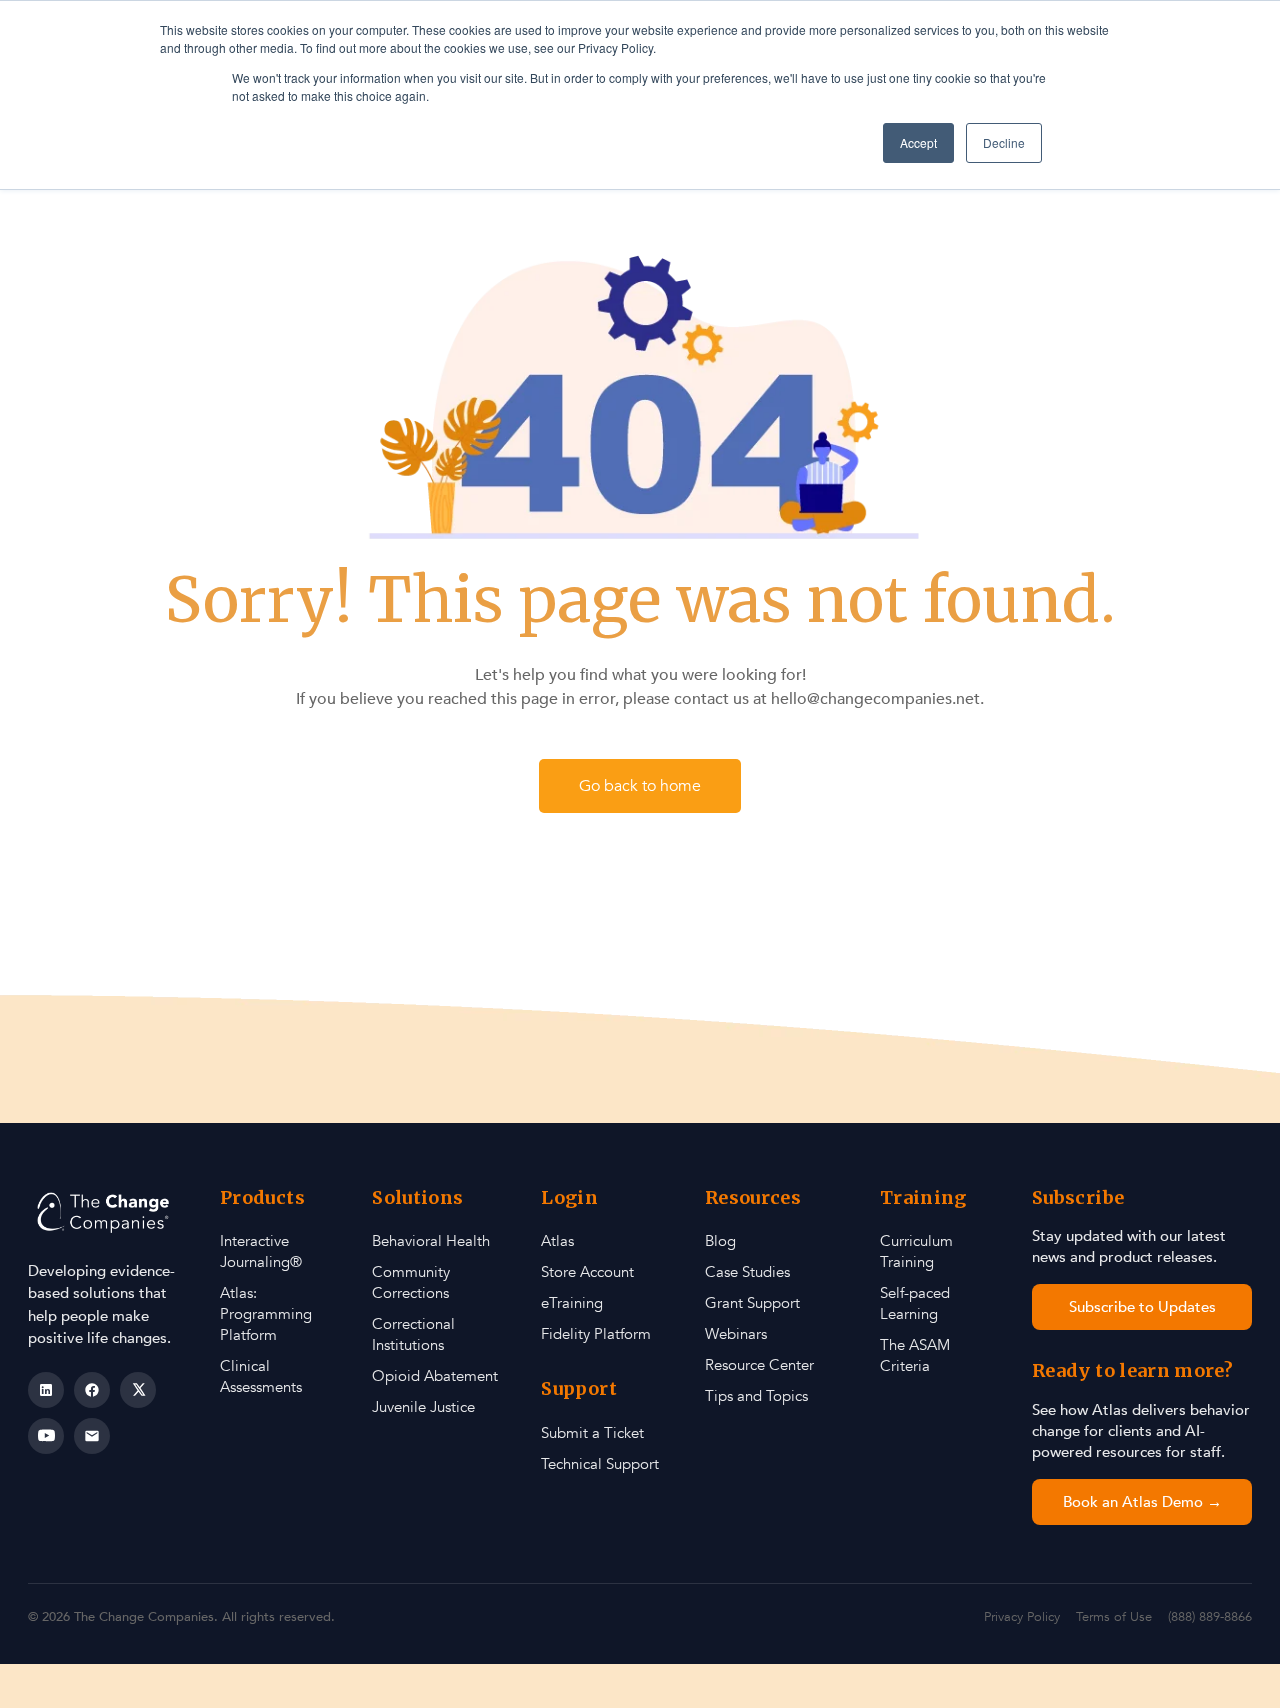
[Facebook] (92, 1390)
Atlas (557, 1241)
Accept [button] (918, 142)
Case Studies (747, 1272)
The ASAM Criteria (915, 1355)
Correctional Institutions (413, 1334)
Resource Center (759, 1365)
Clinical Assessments (261, 1376)
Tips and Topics (756, 1396)
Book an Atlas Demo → (1142, 1502)
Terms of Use (1114, 1617)
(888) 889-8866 (1210, 1617)
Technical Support (600, 1464)
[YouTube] (46, 1436)
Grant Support (752, 1303)
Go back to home (640, 786)
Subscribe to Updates (1142, 1307)
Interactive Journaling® (261, 1251)
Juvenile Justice (423, 1407)
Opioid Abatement (435, 1376)
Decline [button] (1004, 142)
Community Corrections (411, 1282)
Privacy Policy (1022, 1617)
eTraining (572, 1303)
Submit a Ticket (592, 1433)
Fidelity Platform (596, 1334)
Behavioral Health (431, 1241)
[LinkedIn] (46, 1390)
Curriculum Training (916, 1251)
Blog (720, 1241)
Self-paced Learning (915, 1303)
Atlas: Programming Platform (266, 1314)
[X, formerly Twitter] (138, 1390)
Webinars (736, 1334)
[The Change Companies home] (105, 1212)
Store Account (587, 1272)
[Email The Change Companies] (92, 1436)
